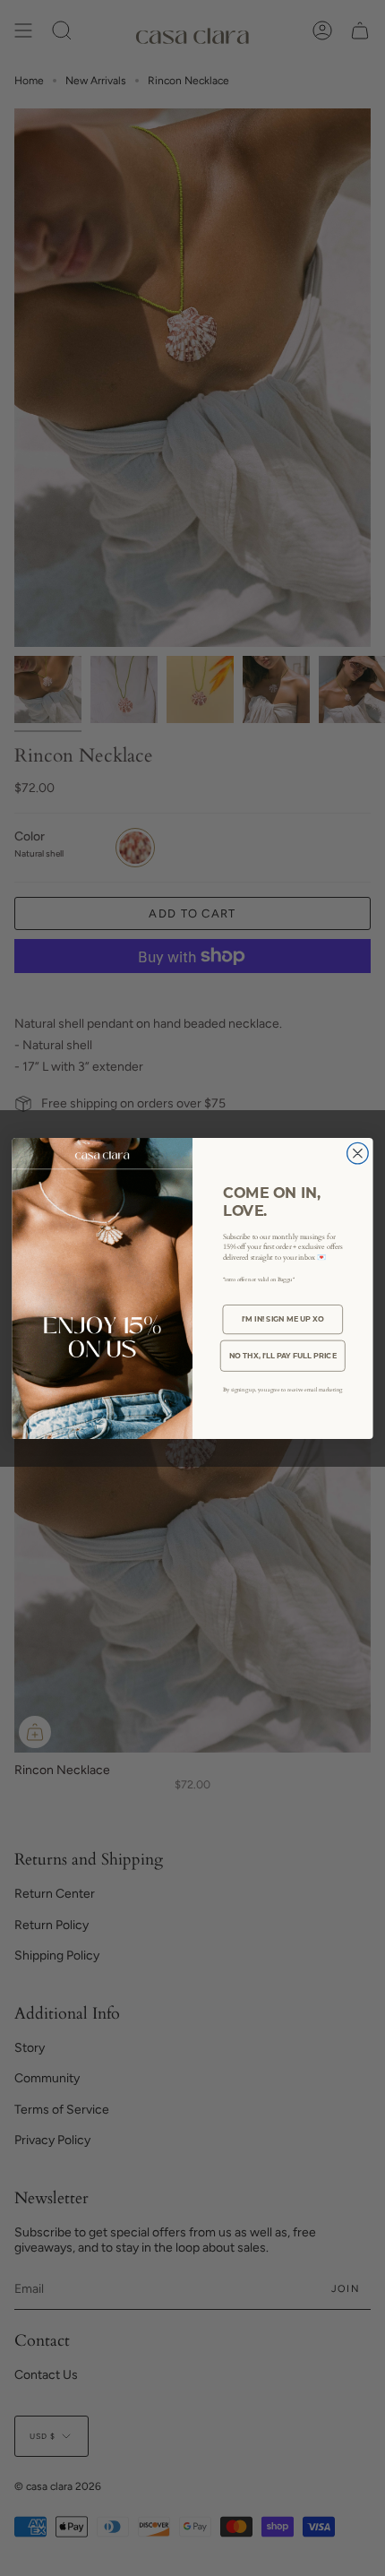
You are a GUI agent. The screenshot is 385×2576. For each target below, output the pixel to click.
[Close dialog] (358, 1153)
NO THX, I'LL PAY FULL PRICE (283, 1355)
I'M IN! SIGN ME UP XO (283, 1318)
